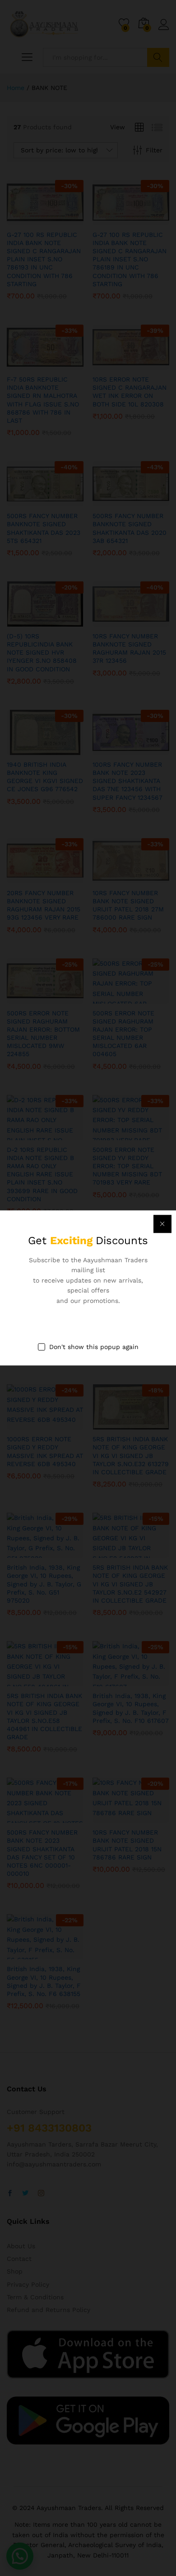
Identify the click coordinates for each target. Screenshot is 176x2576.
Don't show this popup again (94, 1347)
